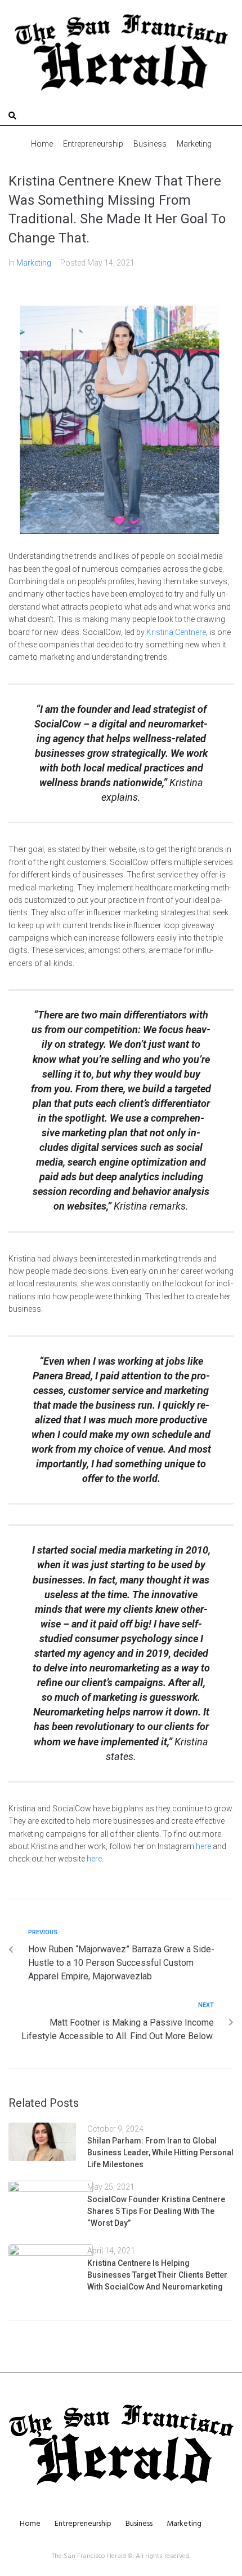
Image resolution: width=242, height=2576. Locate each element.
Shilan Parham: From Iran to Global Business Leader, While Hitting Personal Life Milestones (160, 2152)
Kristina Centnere (176, 632)
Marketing (34, 263)
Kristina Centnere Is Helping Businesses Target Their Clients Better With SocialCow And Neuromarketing (157, 2275)
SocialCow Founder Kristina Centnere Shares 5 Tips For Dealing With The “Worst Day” (156, 2211)
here (203, 1846)
